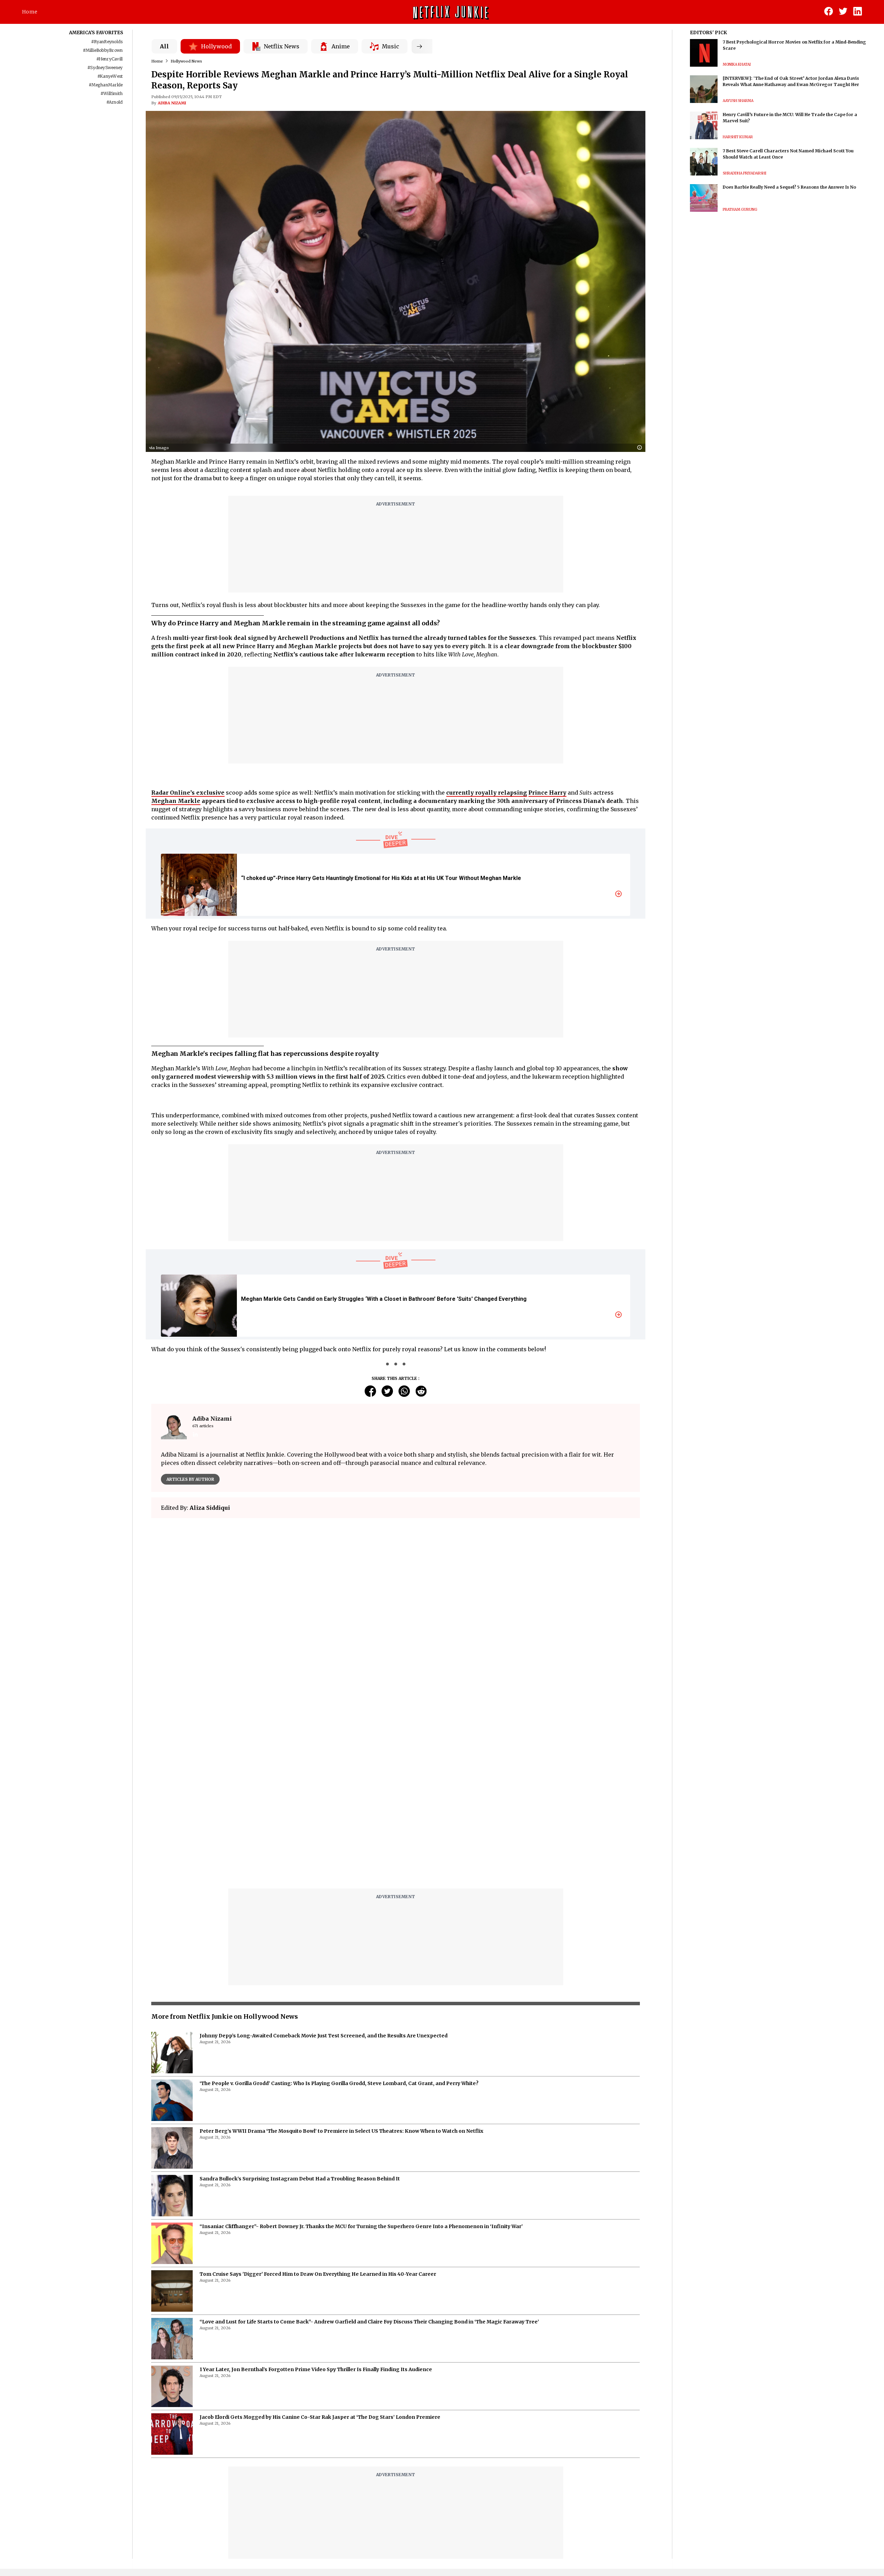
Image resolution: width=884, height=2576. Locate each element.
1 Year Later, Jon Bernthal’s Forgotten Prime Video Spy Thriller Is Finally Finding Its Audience (316, 2369)
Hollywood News (186, 61)
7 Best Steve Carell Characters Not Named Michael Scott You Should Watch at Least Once (788, 154)
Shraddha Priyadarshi (744, 173)
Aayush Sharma (738, 101)
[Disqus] (395, 1795)
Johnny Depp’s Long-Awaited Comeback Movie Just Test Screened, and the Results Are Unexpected (324, 2036)
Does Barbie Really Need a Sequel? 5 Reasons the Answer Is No (789, 187)
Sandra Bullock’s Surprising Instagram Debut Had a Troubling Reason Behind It (300, 2179)
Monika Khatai (737, 64)
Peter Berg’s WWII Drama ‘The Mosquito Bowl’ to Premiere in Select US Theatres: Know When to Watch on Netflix (342, 2131)
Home (30, 12)
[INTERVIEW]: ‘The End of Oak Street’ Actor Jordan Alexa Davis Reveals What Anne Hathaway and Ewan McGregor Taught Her (791, 81)
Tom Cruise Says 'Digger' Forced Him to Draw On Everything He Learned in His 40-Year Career (318, 2274)
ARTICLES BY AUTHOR (190, 1479)
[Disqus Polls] (396, 1610)
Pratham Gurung (740, 210)
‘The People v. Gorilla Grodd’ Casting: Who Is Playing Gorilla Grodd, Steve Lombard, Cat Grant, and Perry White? (339, 2083)
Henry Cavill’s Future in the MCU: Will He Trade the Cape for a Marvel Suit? (790, 118)
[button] (641, 448)
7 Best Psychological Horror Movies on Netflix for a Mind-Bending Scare (794, 45)
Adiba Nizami (172, 103)
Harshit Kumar (738, 137)
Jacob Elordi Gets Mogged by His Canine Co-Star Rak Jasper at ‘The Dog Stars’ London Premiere (320, 2417)
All (164, 46)
